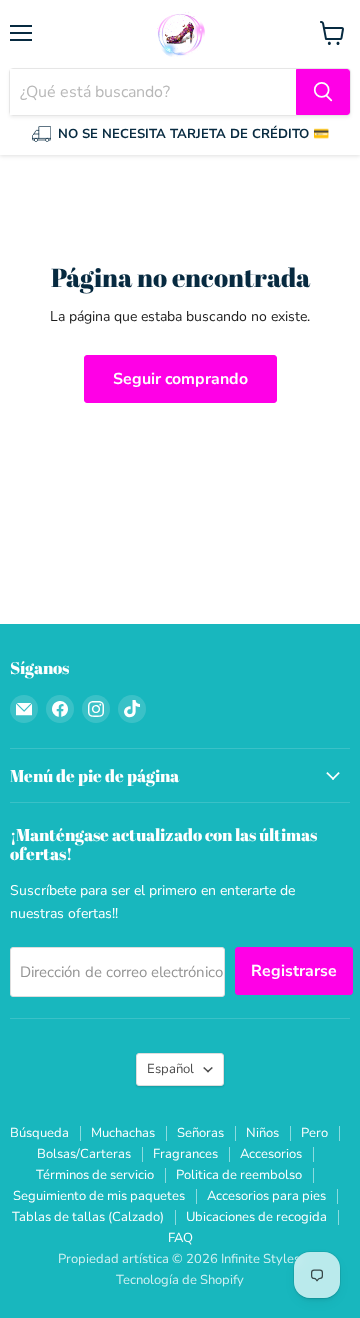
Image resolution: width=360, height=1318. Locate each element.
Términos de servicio (95, 1175)
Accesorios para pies (266, 1196)
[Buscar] (323, 92)
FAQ (180, 1238)
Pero (314, 1133)
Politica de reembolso (239, 1175)
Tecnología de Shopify (180, 1280)
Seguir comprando (180, 379)
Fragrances (185, 1154)
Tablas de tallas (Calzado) (88, 1217)
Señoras (200, 1133)
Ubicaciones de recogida (256, 1217)
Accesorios (271, 1154)
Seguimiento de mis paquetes (99, 1196)
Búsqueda (39, 1133)
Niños (262, 1133)
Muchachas (123, 1133)
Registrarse (294, 971)
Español (170, 1069)
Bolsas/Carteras (84, 1154)
